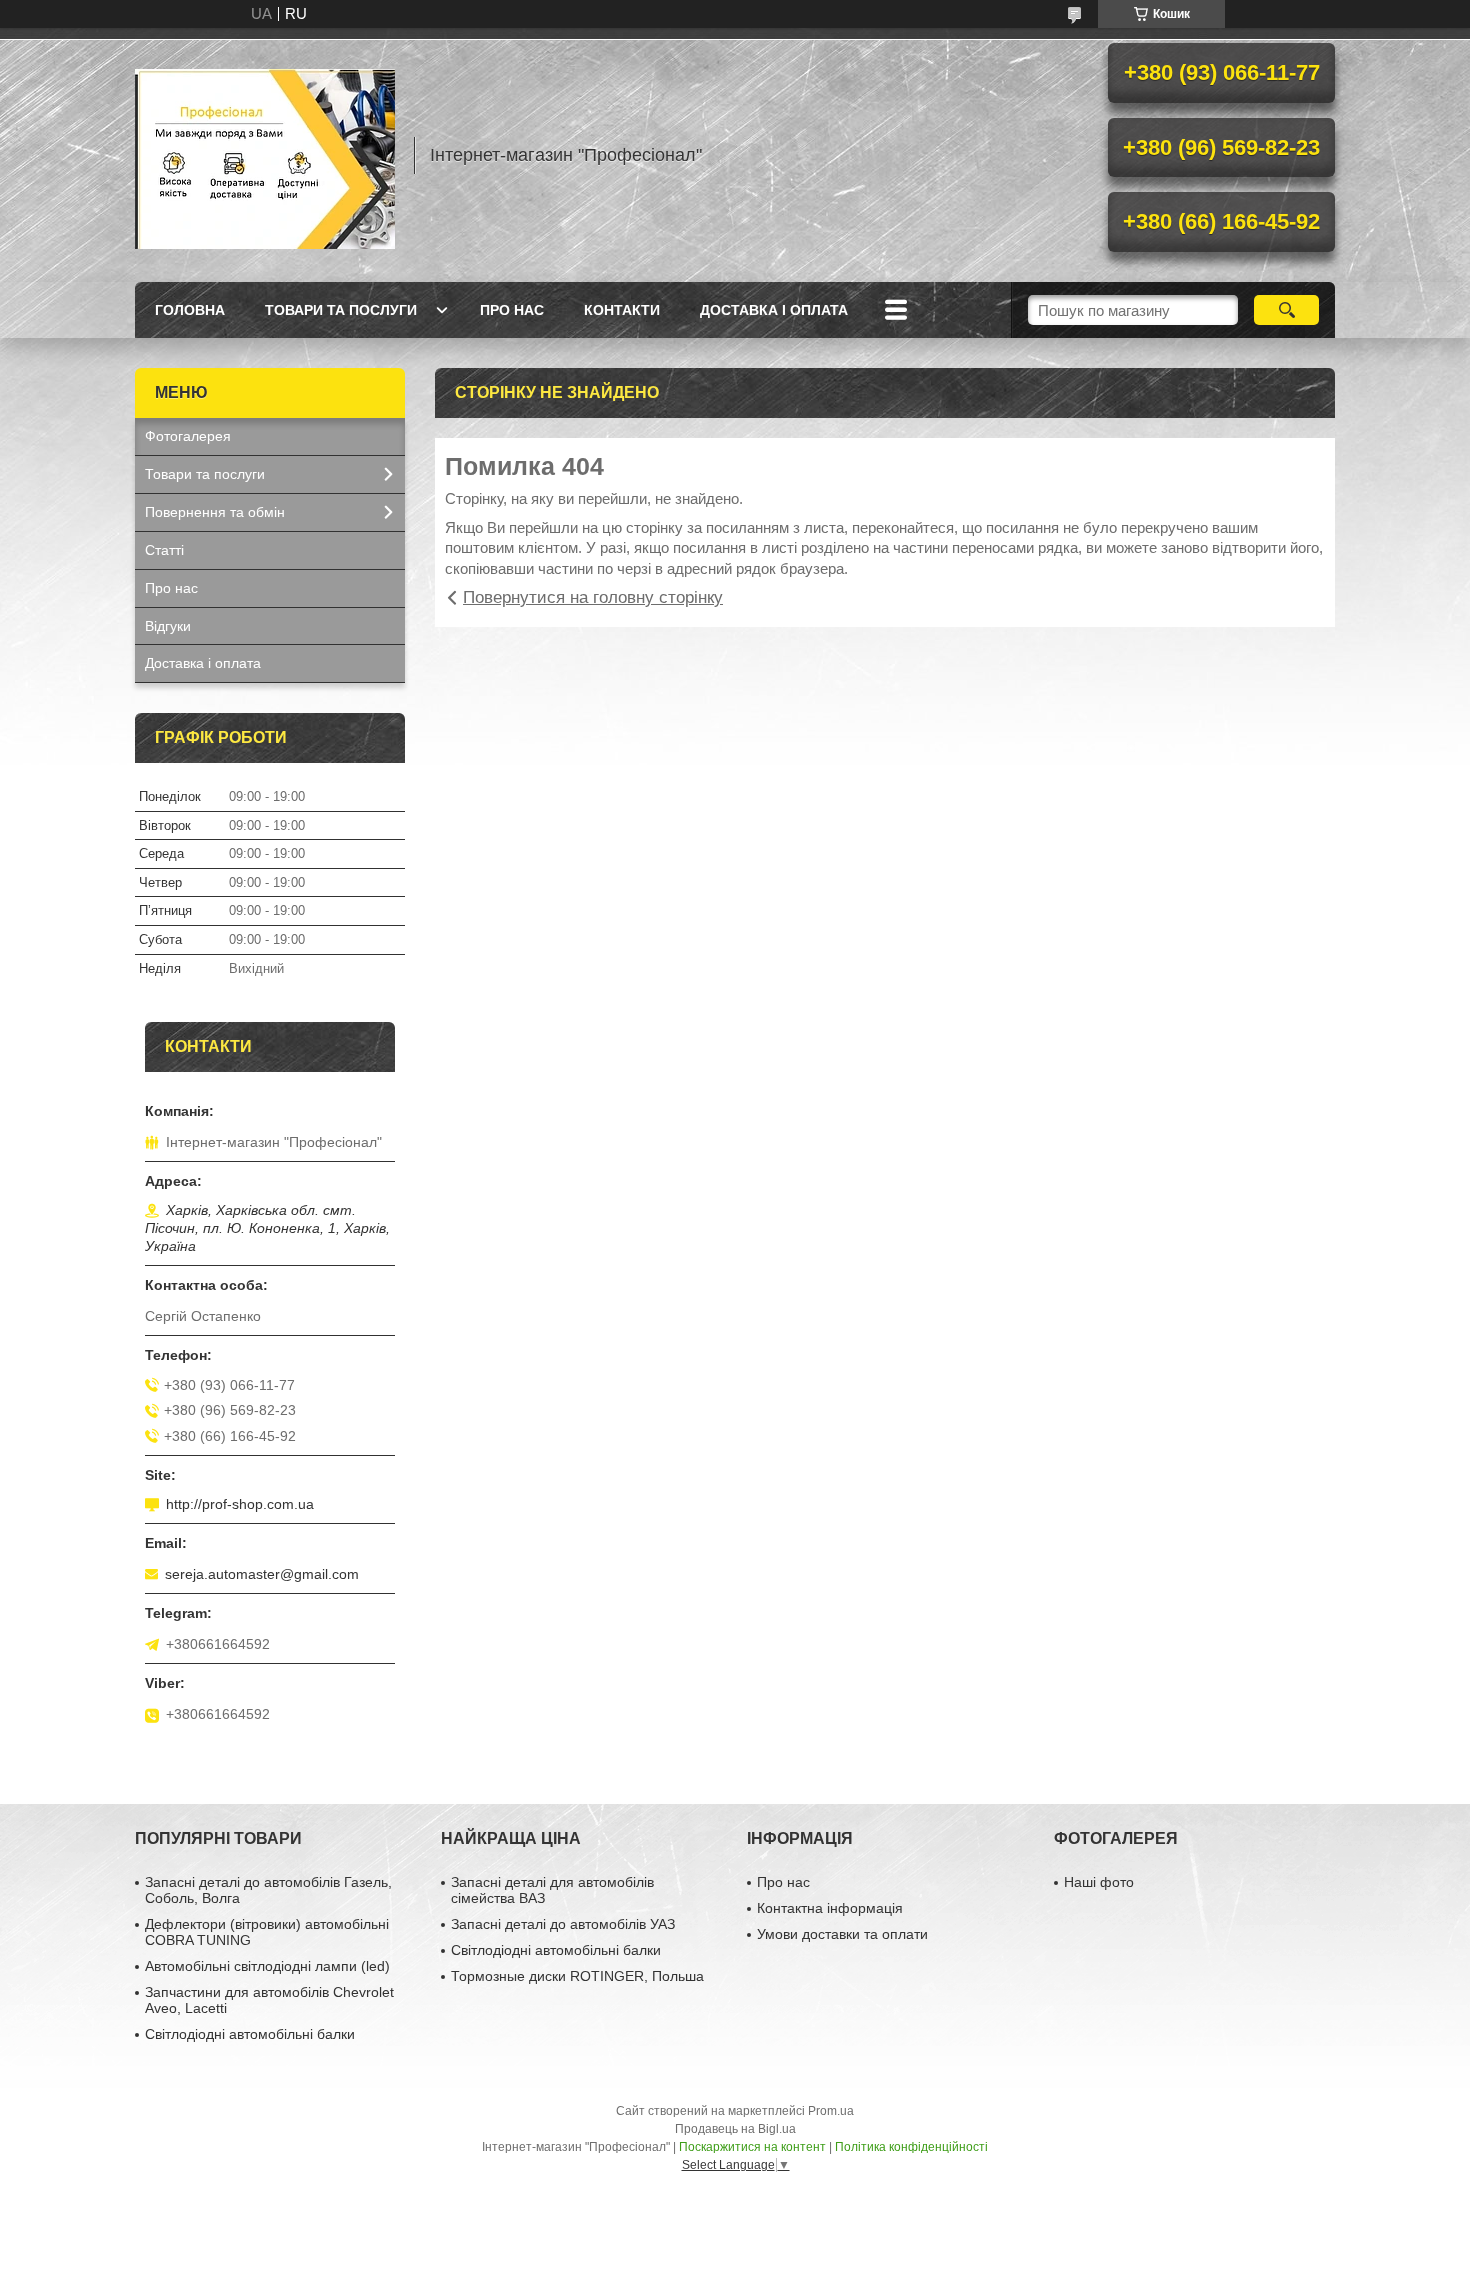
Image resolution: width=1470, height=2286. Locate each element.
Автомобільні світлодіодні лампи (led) (267, 1966)
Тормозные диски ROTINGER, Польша (577, 1976)
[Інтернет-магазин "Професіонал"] (265, 155)
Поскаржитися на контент (752, 2147)
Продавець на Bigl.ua (735, 2129)
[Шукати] (1286, 310)
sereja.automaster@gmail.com (262, 1574)
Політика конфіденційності (911, 2147)
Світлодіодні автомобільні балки (250, 2034)
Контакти (622, 310)
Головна (190, 310)
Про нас (512, 310)
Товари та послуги (341, 310)
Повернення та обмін (215, 512)
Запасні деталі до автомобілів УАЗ (563, 1924)
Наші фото (1099, 1882)
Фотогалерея (188, 436)
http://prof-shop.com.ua (240, 1504)
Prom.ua (831, 2111)
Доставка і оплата (774, 310)
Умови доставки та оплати (842, 1934)
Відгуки (168, 626)
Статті (164, 550)
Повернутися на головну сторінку (593, 597)
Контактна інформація (830, 1908)
